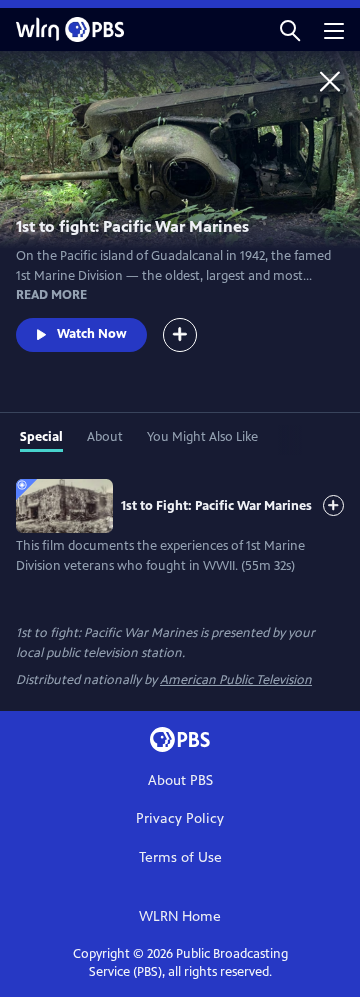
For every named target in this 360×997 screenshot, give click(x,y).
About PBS (180, 780)
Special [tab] (41, 437)
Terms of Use (180, 857)
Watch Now (92, 334)
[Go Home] (330, 81)
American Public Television (236, 680)
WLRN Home (180, 916)
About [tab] (105, 437)
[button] (290, 29)
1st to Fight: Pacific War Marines (216, 506)
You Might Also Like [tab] (202, 437)
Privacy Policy (180, 818)
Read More (51, 295)
